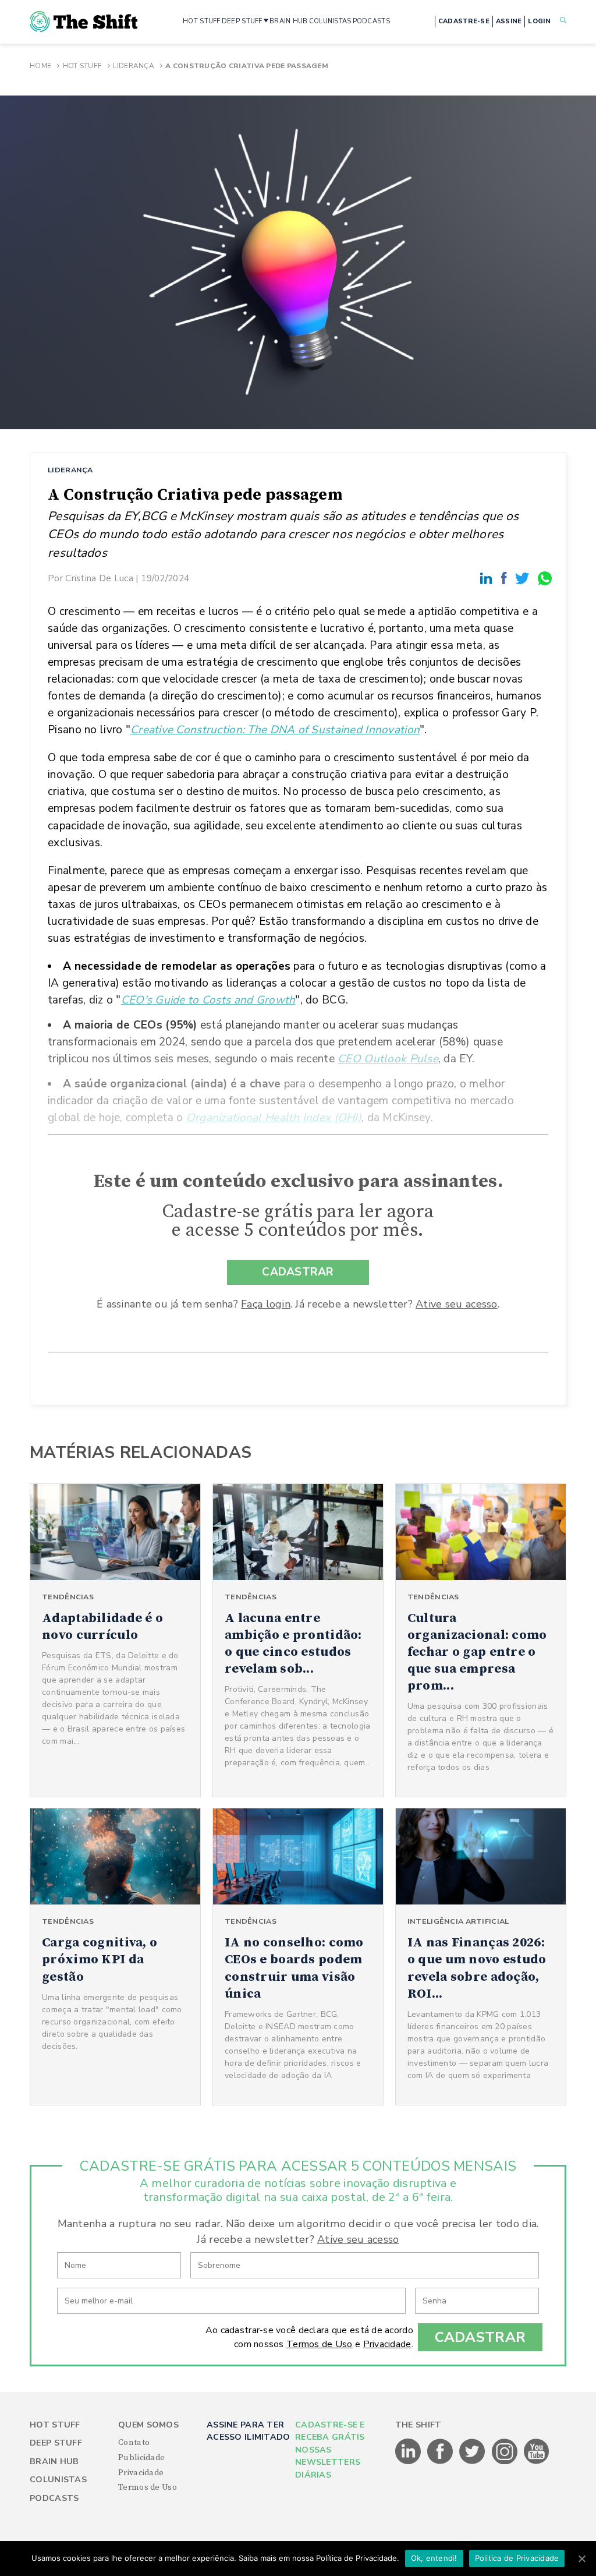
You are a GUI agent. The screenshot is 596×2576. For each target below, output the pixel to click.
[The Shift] (84, 22)
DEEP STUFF (242, 21)
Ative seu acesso (456, 1304)
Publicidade (141, 2458)
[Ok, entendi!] (581, 2559)
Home (40, 66)
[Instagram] (505, 2462)
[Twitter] (524, 578)
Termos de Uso (320, 2344)
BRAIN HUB (289, 21)
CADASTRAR (298, 1272)
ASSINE (509, 21)
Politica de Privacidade (517, 2558)
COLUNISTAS (330, 21)
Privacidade (387, 2344)
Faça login (266, 1304)
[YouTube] (537, 2462)
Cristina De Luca (99, 578)
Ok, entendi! (434, 2558)
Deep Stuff (56, 2443)
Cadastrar (480, 2337)
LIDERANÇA (70, 470)
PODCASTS (371, 21)
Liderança (134, 66)
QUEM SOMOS (148, 2425)
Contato (134, 2443)
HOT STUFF (202, 21)
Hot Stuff (83, 66)
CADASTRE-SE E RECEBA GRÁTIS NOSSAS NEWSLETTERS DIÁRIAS (330, 2450)
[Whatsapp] (545, 578)
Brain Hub (54, 2462)
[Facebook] (506, 578)
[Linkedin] (488, 578)
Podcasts (54, 2498)
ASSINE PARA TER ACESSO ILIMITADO (248, 2431)
